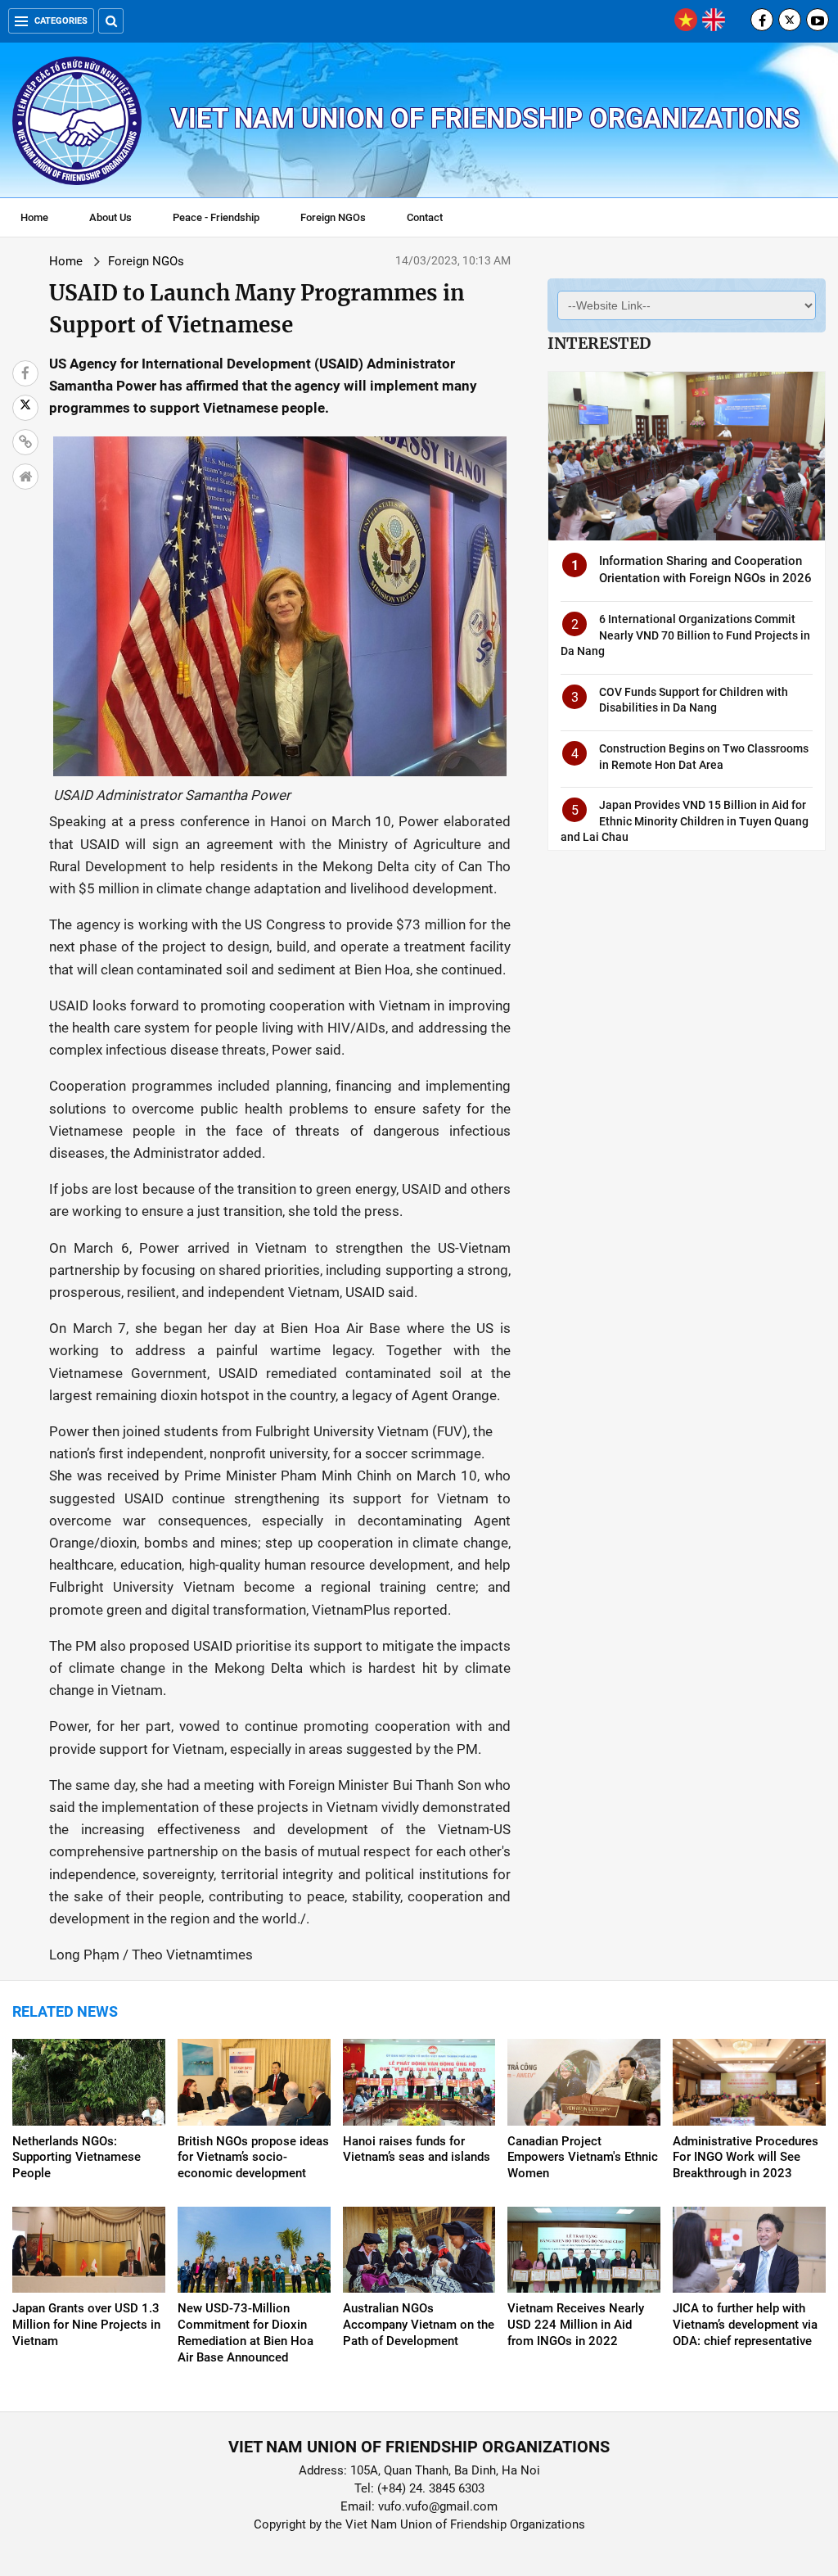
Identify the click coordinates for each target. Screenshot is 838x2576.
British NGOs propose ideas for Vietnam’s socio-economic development (253, 2158)
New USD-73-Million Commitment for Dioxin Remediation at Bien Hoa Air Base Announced (246, 2333)
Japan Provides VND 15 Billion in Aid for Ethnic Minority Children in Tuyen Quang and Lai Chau (685, 821)
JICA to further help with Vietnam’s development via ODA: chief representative (745, 2325)
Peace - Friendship (216, 217)
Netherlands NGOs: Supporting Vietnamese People (77, 2158)
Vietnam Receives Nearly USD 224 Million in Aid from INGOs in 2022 (576, 2325)
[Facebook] (762, 20)
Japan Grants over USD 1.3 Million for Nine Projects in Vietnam (86, 2325)
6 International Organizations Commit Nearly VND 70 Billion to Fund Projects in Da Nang (685, 635)
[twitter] (790, 20)
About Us (110, 217)
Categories (61, 21)
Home (34, 217)
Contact (425, 217)
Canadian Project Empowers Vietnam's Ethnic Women (583, 2158)
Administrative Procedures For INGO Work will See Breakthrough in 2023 (746, 2158)
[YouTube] (818, 20)
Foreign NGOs (333, 217)
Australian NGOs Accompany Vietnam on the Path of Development (419, 2325)
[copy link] (25, 442)
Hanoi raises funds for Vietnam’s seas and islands (417, 2149)
